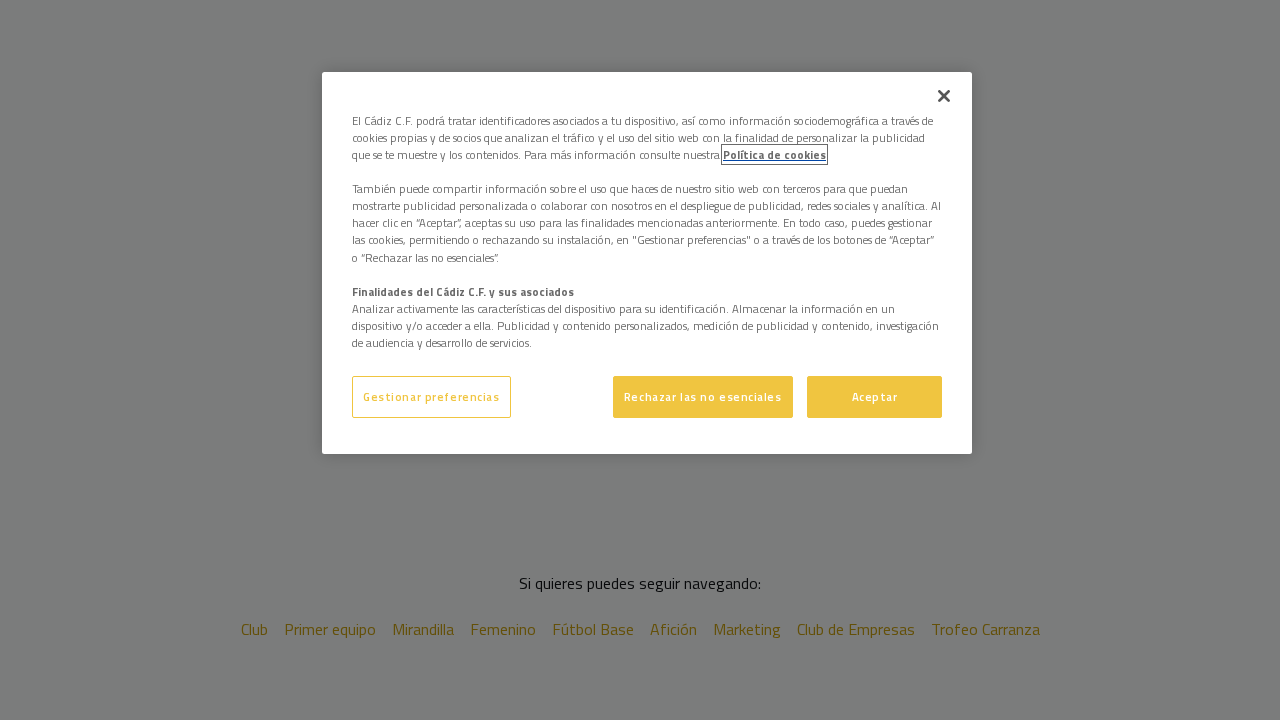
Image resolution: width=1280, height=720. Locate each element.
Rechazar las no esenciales (703, 396)
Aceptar (875, 396)
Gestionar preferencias (431, 396)
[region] (647, 263)
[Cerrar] (944, 96)
